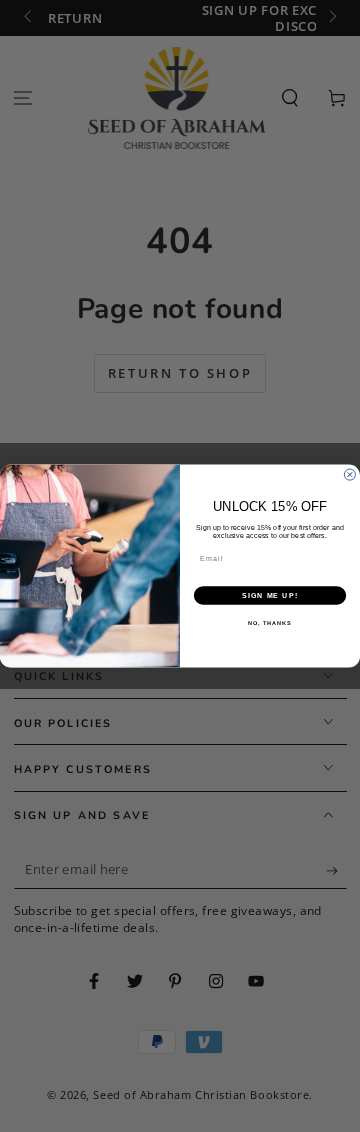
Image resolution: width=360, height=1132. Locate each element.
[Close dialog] (349, 474)
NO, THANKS (270, 623)
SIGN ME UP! (270, 596)
